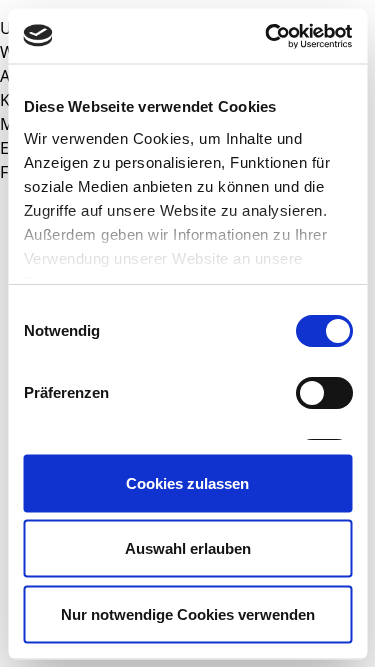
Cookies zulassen (187, 482)
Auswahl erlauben (188, 548)
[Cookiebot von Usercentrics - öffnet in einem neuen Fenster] (267, 36)
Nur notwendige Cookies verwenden (188, 613)
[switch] (323, 393)
